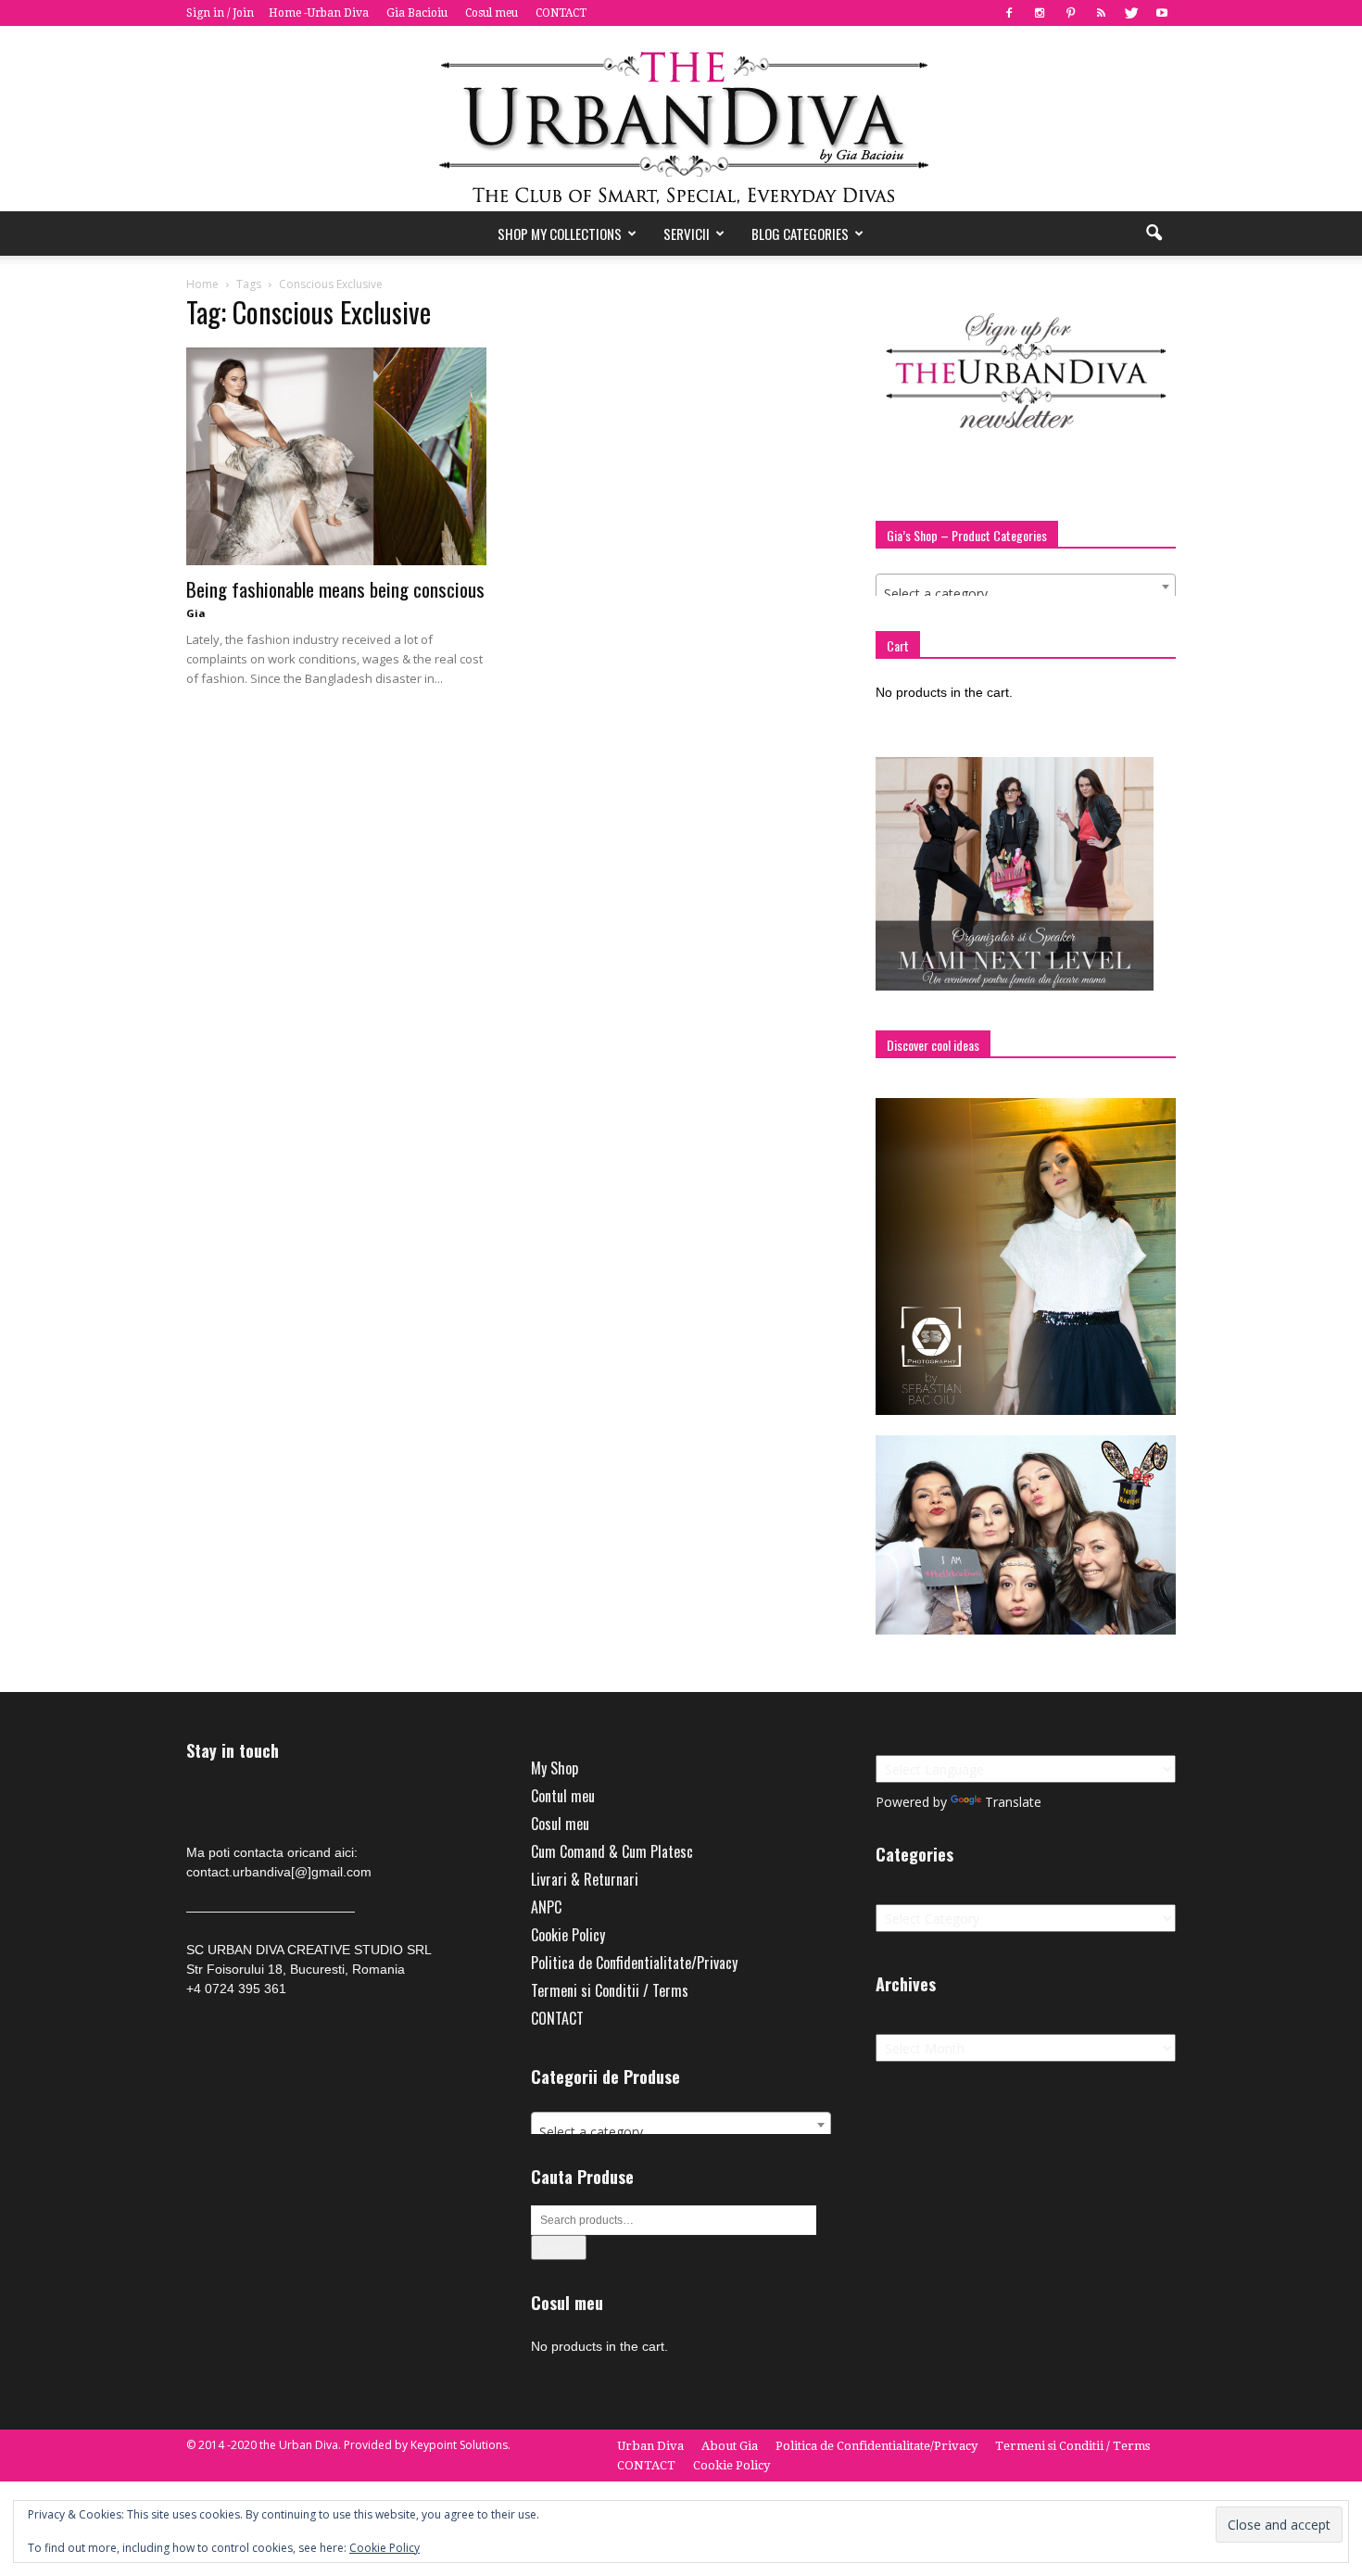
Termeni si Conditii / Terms (610, 1990)
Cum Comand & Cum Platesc (612, 1851)
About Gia (730, 2446)
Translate (1013, 1802)
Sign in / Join (220, 13)
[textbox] (1026, 594)
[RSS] (1101, 13)
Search (559, 2248)
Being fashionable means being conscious (335, 589)
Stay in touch (233, 1751)
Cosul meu (492, 13)
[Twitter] (1131, 13)
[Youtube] (1162, 13)
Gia (196, 613)
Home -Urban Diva (319, 13)
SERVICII (687, 234)
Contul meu (563, 1796)
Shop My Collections (560, 234)
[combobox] (1026, 587)
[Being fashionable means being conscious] (336, 456)
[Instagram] (1040, 13)
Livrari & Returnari (585, 1879)
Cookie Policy (568, 1935)
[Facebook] (1009, 13)
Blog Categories (800, 234)
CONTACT (561, 13)
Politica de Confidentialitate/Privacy (634, 1963)
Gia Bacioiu (417, 13)
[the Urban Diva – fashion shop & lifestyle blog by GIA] (681, 119)
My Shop (555, 1768)
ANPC (546, 1907)
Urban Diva (650, 2446)
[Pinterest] (1070, 13)
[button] (1154, 234)
